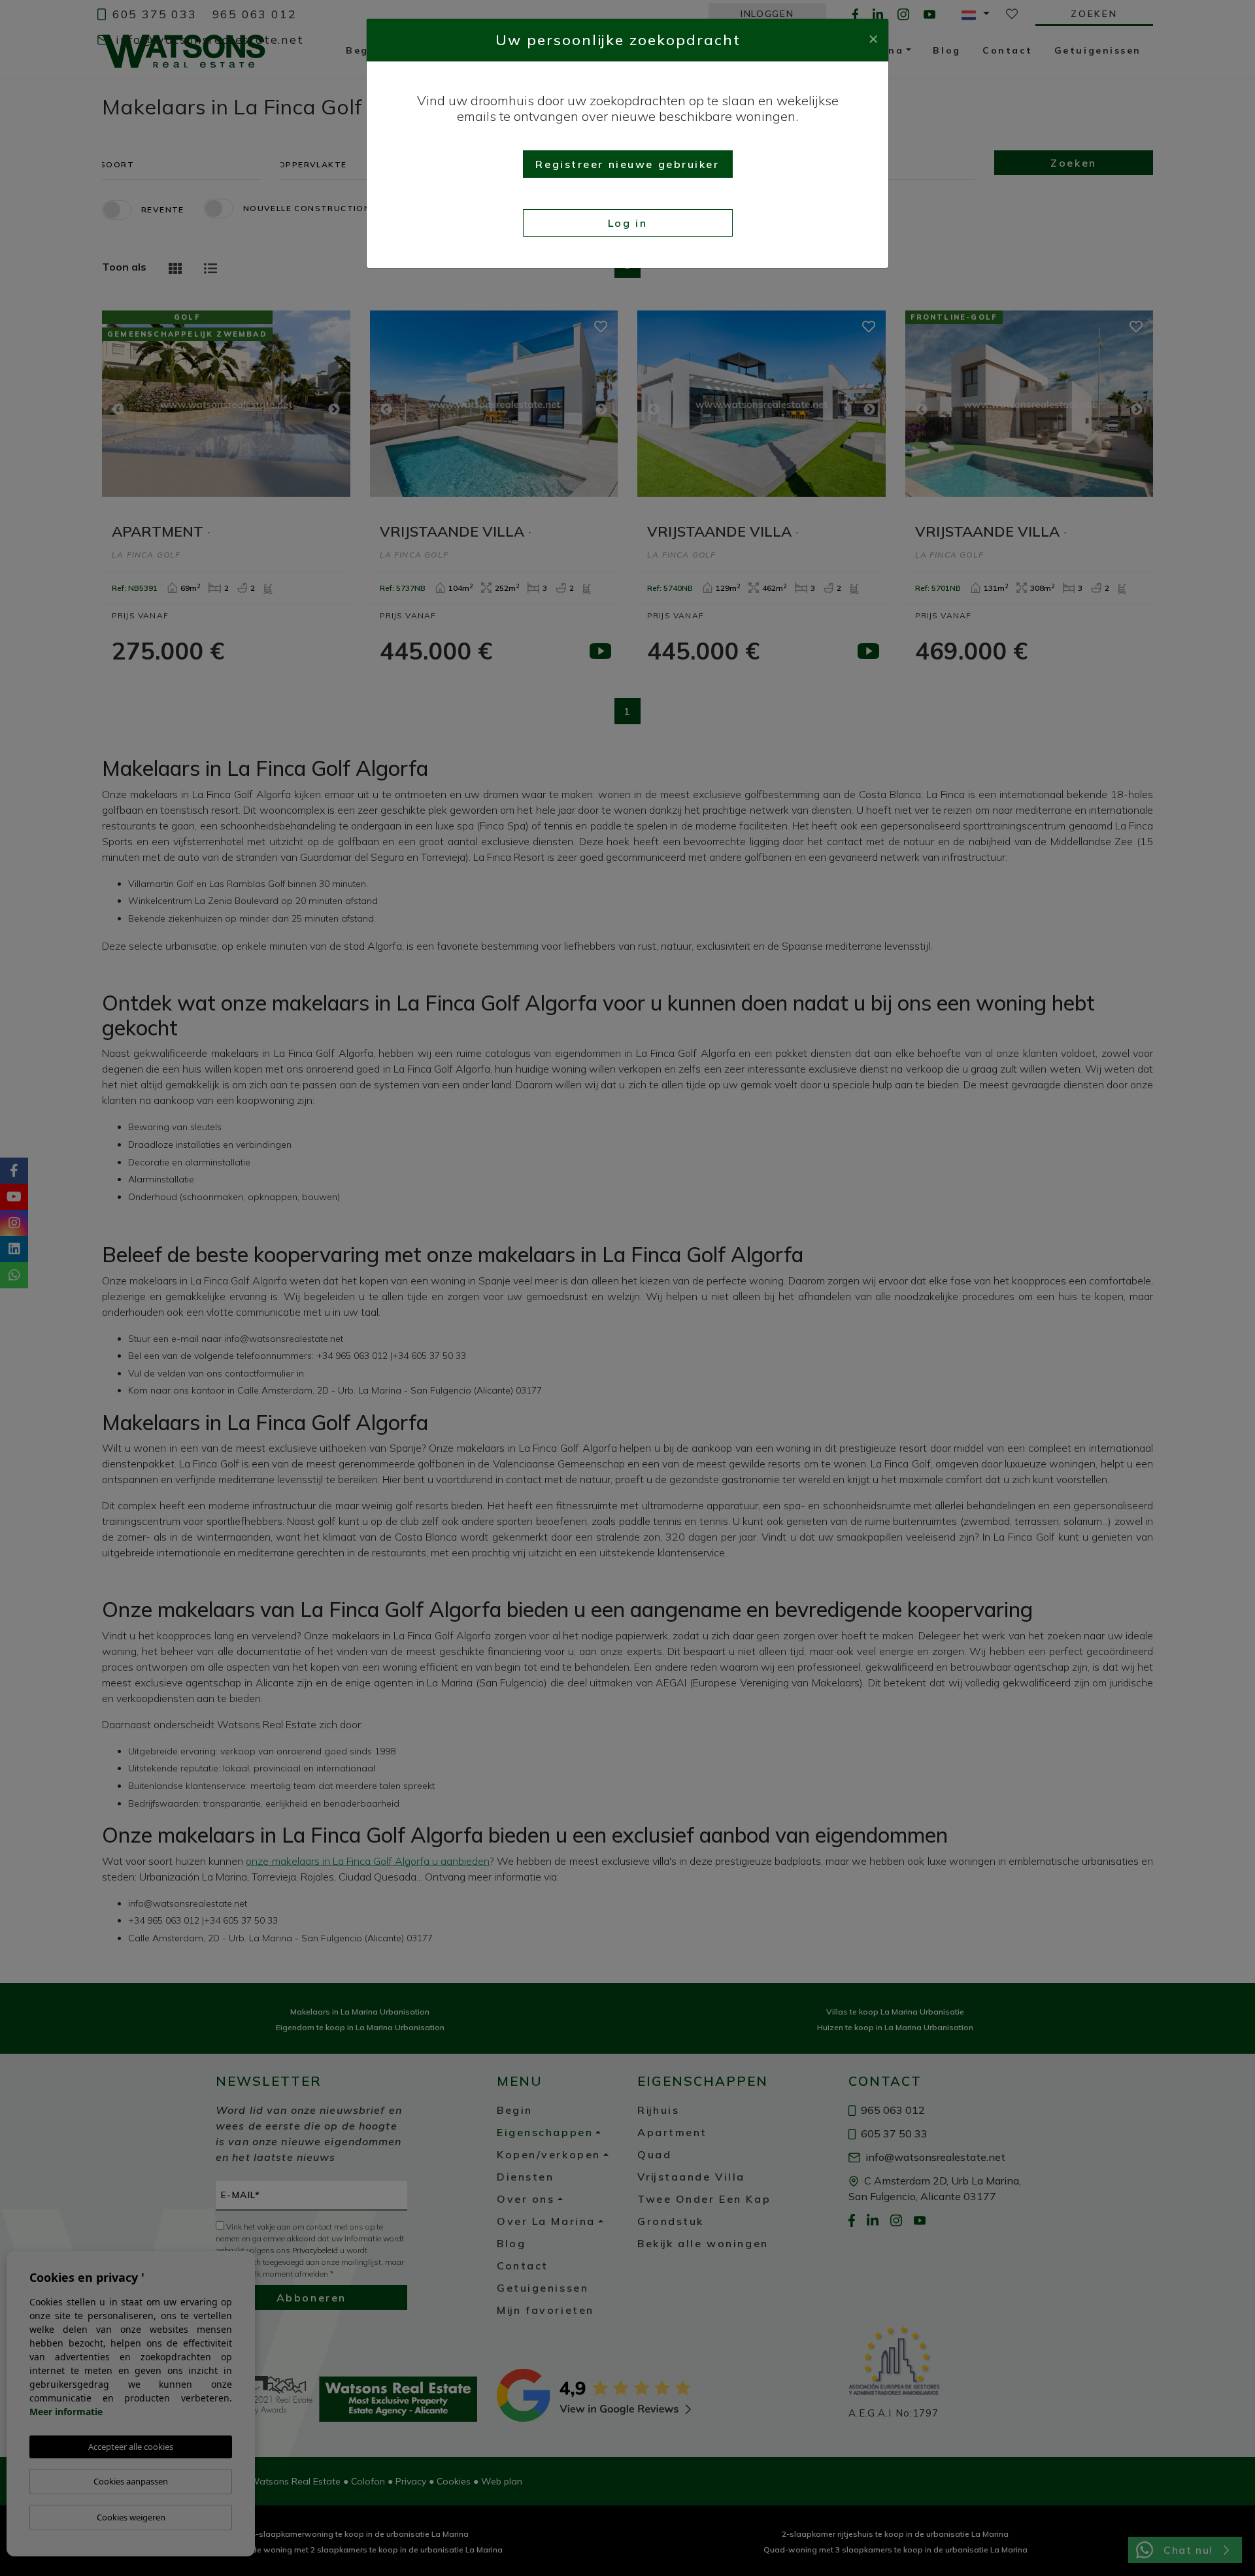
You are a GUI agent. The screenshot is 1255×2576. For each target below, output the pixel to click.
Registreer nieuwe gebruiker (627, 164)
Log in (627, 223)
